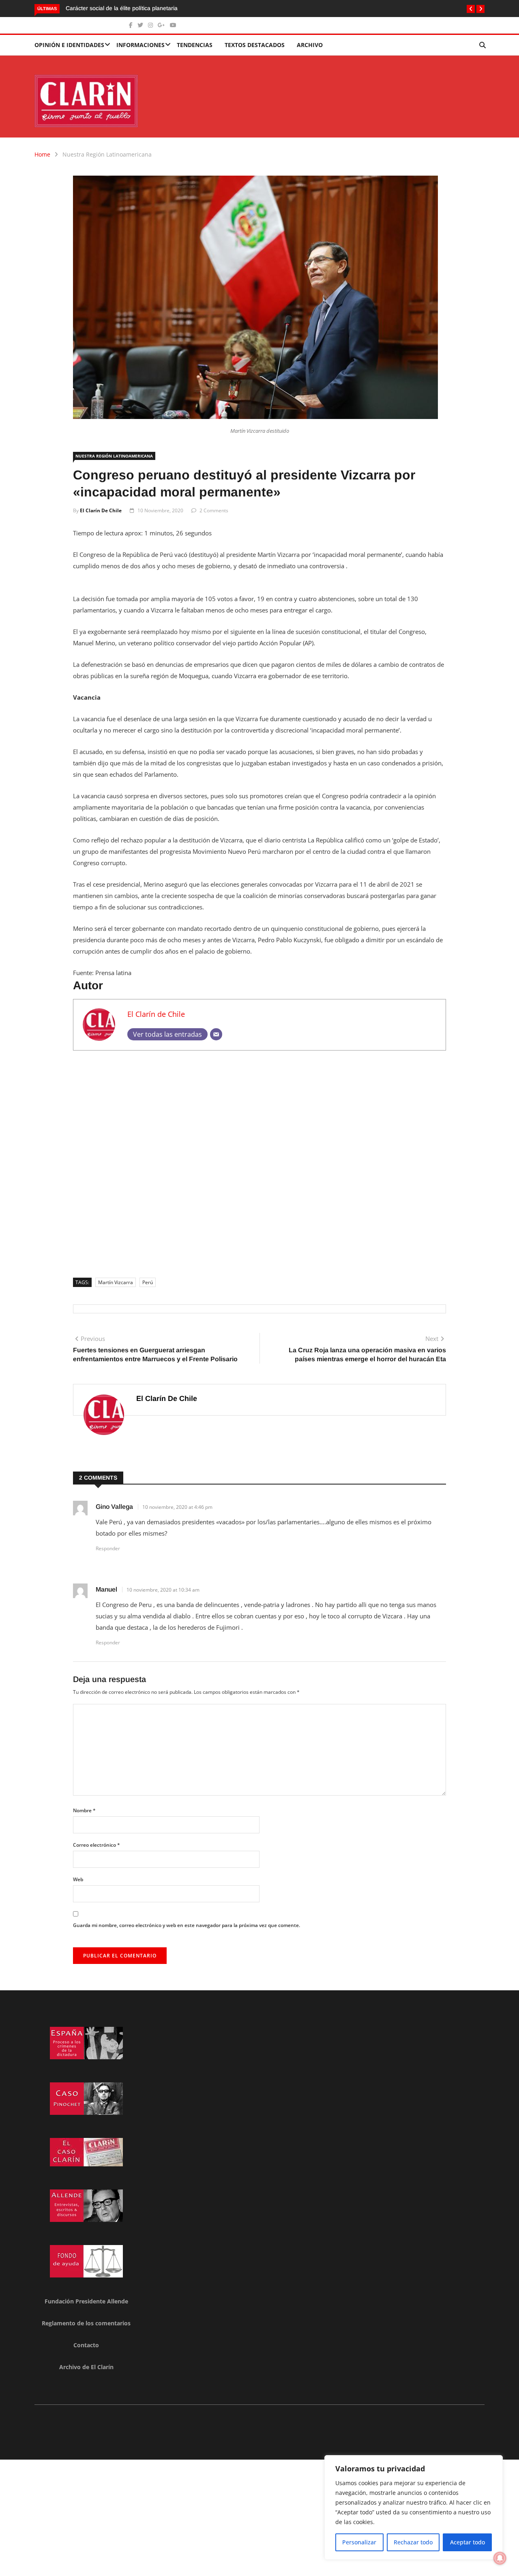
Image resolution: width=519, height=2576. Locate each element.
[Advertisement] (259, 1161)
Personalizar (359, 2542)
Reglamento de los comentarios (86, 2323)
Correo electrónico (97, 1845)
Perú (148, 1282)
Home (42, 154)
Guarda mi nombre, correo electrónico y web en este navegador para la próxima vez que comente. (187, 1925)
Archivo (310, 45)
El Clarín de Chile (101, 510)
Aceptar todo (468, 2542)
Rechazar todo (413, 2542)
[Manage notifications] (500, 2558)
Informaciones (140, 45)
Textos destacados (255, 45)
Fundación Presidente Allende (86, 2301)
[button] (471, 9)
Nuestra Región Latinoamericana (107, 154)
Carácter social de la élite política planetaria (122, 8)
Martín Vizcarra (116, 1282)
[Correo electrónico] (216, 1034)
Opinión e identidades (69, 45)
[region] (414, 2507)
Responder (108, 1548)
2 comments (214, 510)
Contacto (86, 2345)
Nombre (84, 1810)
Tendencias (195, 45)
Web (78, 1879)
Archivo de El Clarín (86, 2367)
